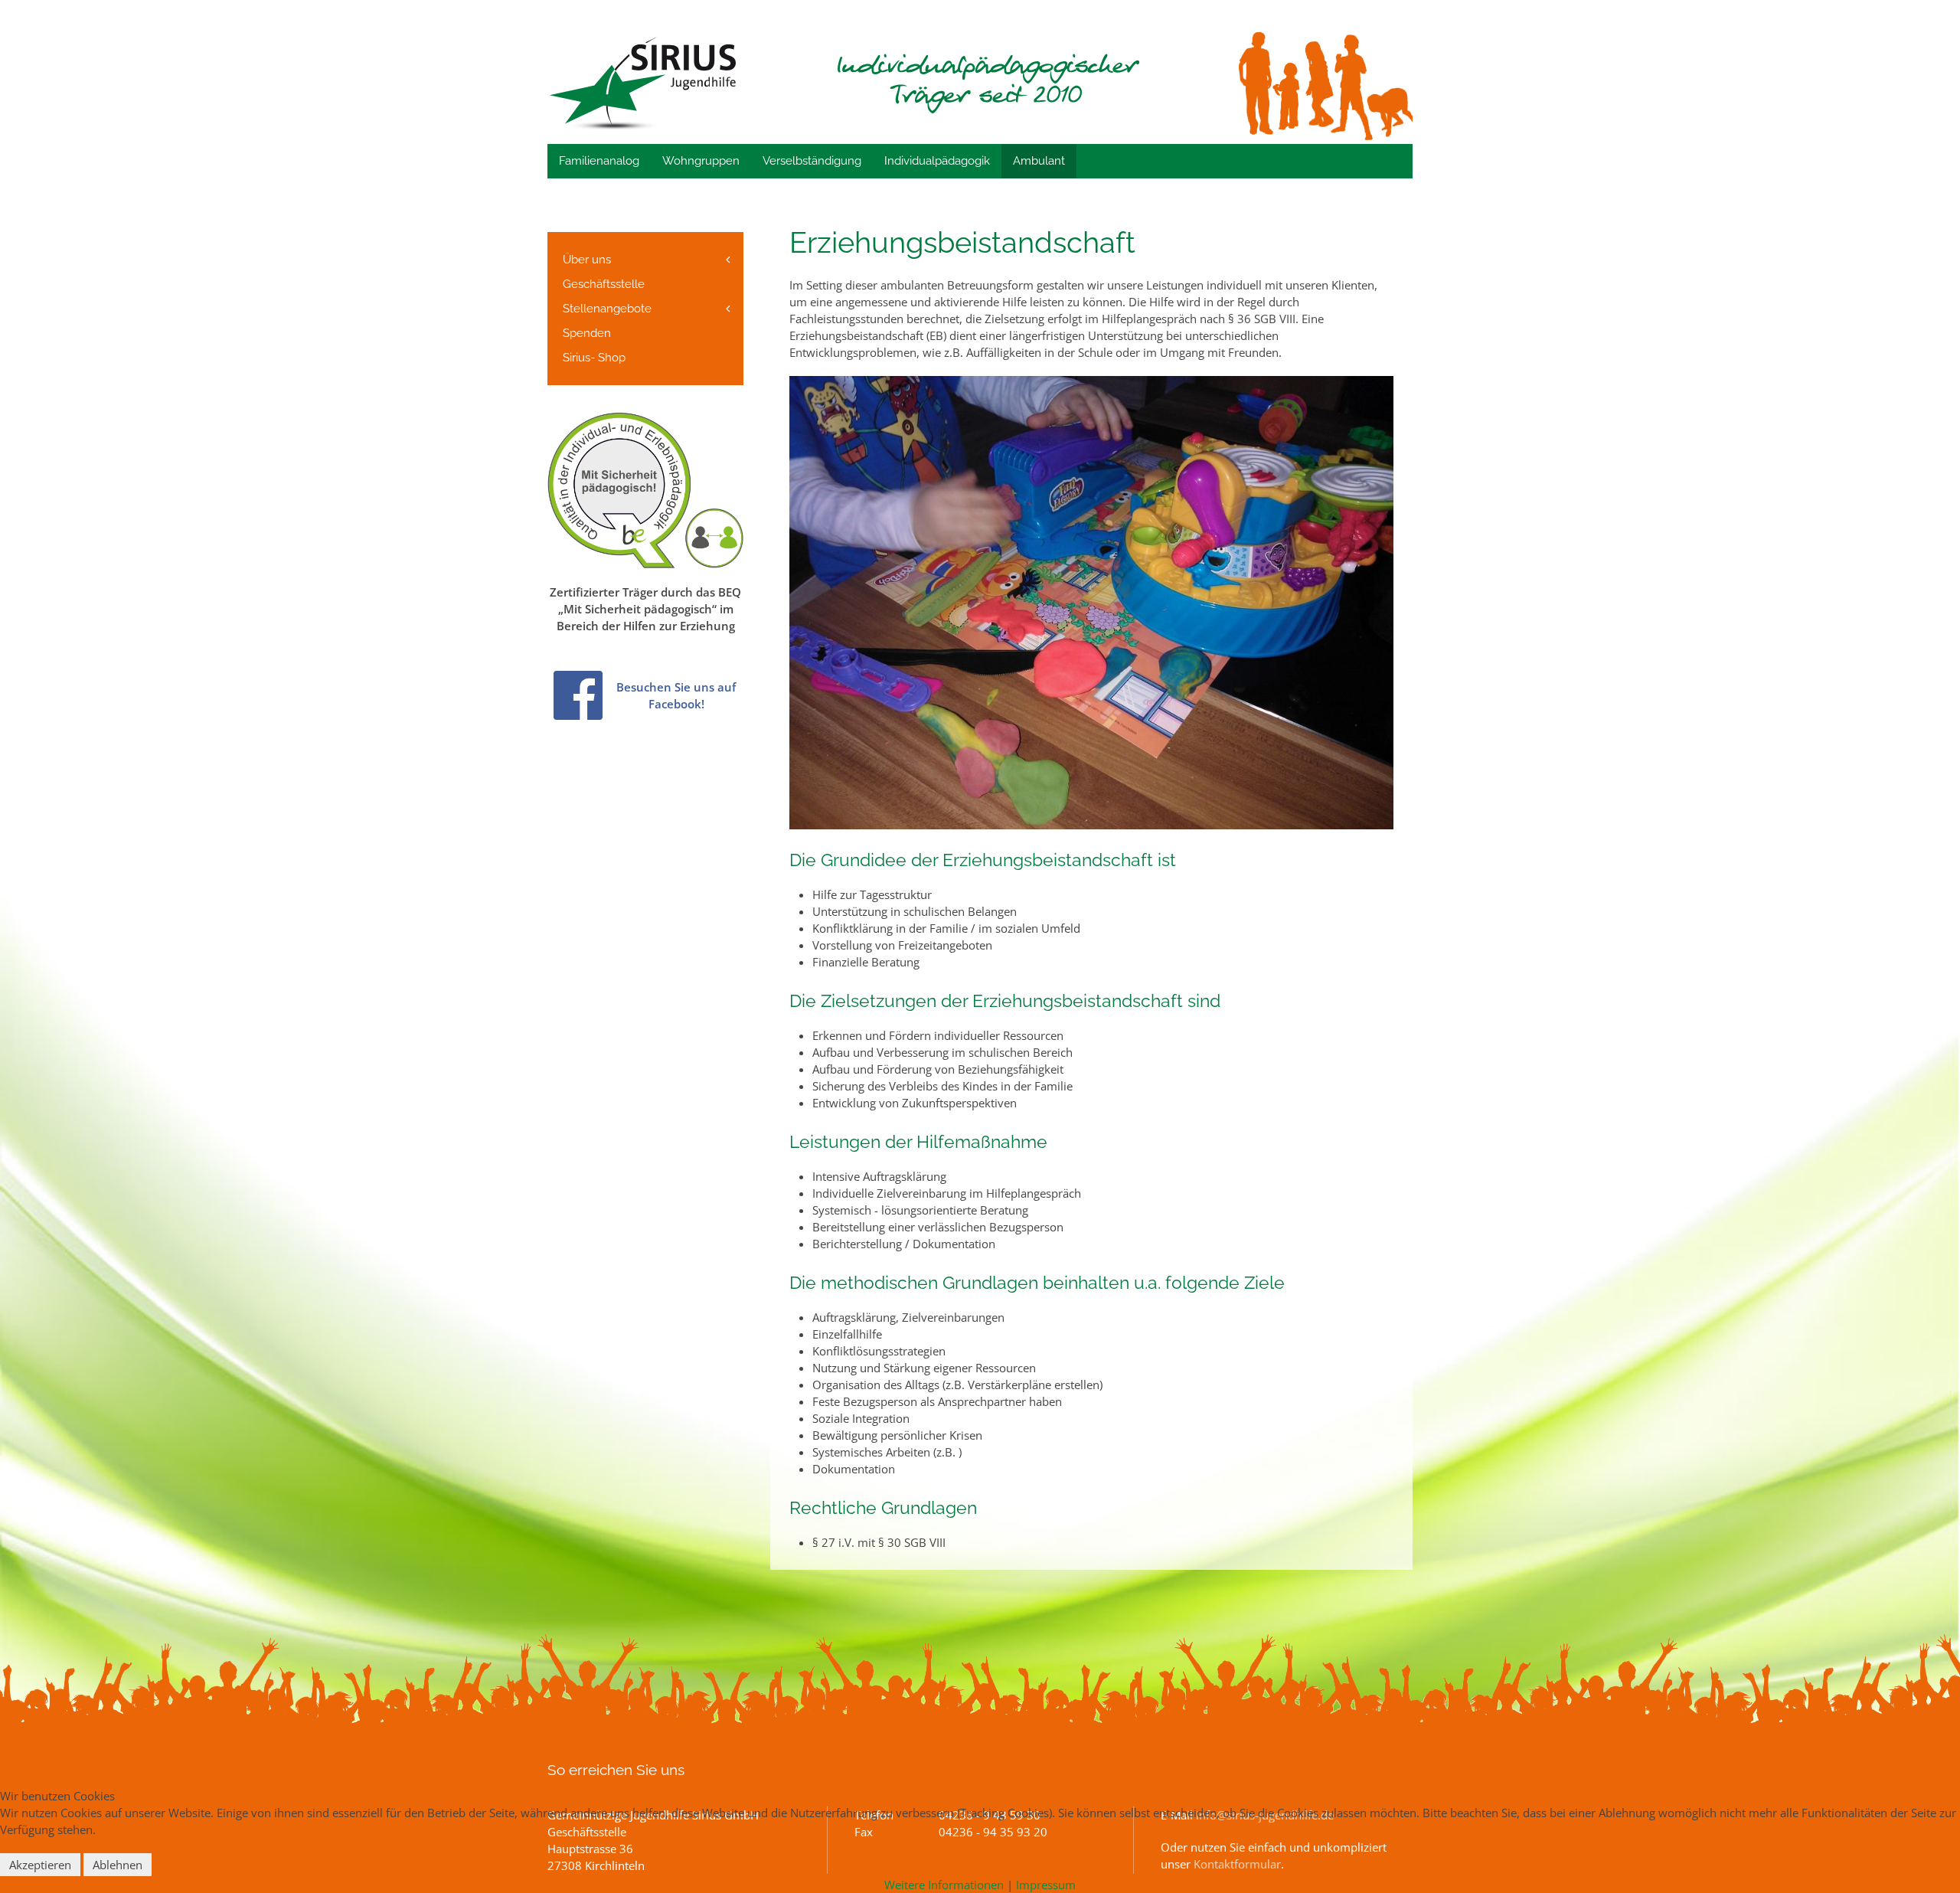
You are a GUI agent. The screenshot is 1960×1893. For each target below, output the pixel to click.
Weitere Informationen (944, 1885)
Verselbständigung (812, 161)
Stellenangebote (607, 309)
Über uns (587, 260)
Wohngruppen (701, 161)
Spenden (587, 333)
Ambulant (1039, 161)
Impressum (1046, 1885)
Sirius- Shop (594, 358)
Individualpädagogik (937, 161)
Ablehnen (118, 1865)
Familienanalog (599, 161)
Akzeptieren (40, 1865)
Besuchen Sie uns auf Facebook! (676, 695)
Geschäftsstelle (604, 284)
